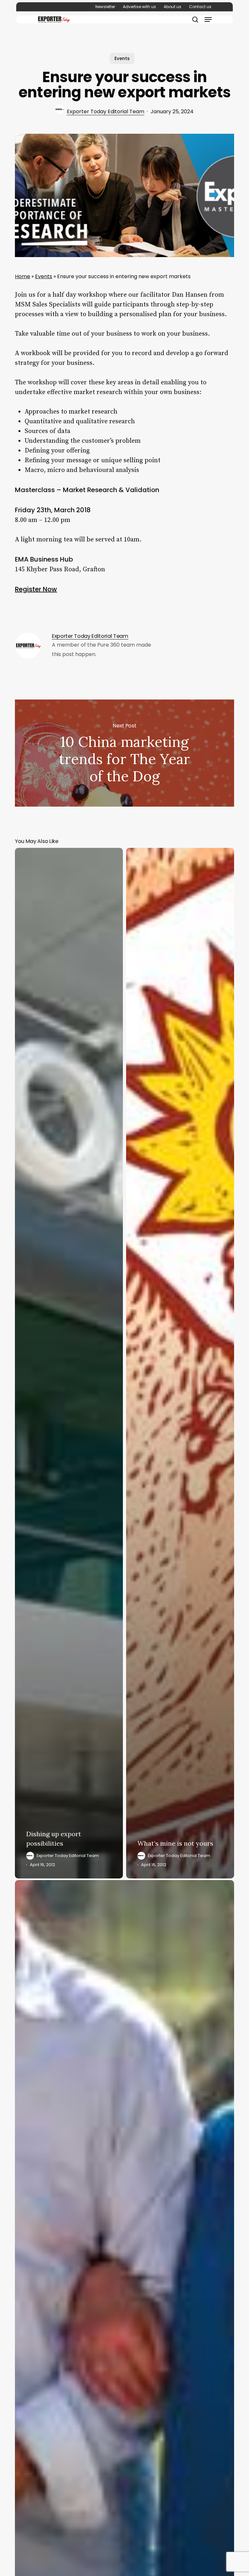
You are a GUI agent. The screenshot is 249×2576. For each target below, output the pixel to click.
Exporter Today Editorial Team (106, 111)
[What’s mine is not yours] (180, 1363)
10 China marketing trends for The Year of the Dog (124, 753)
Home (23, 276)
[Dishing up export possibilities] (69, 1363)
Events (122, 58)
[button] (208, 19)
